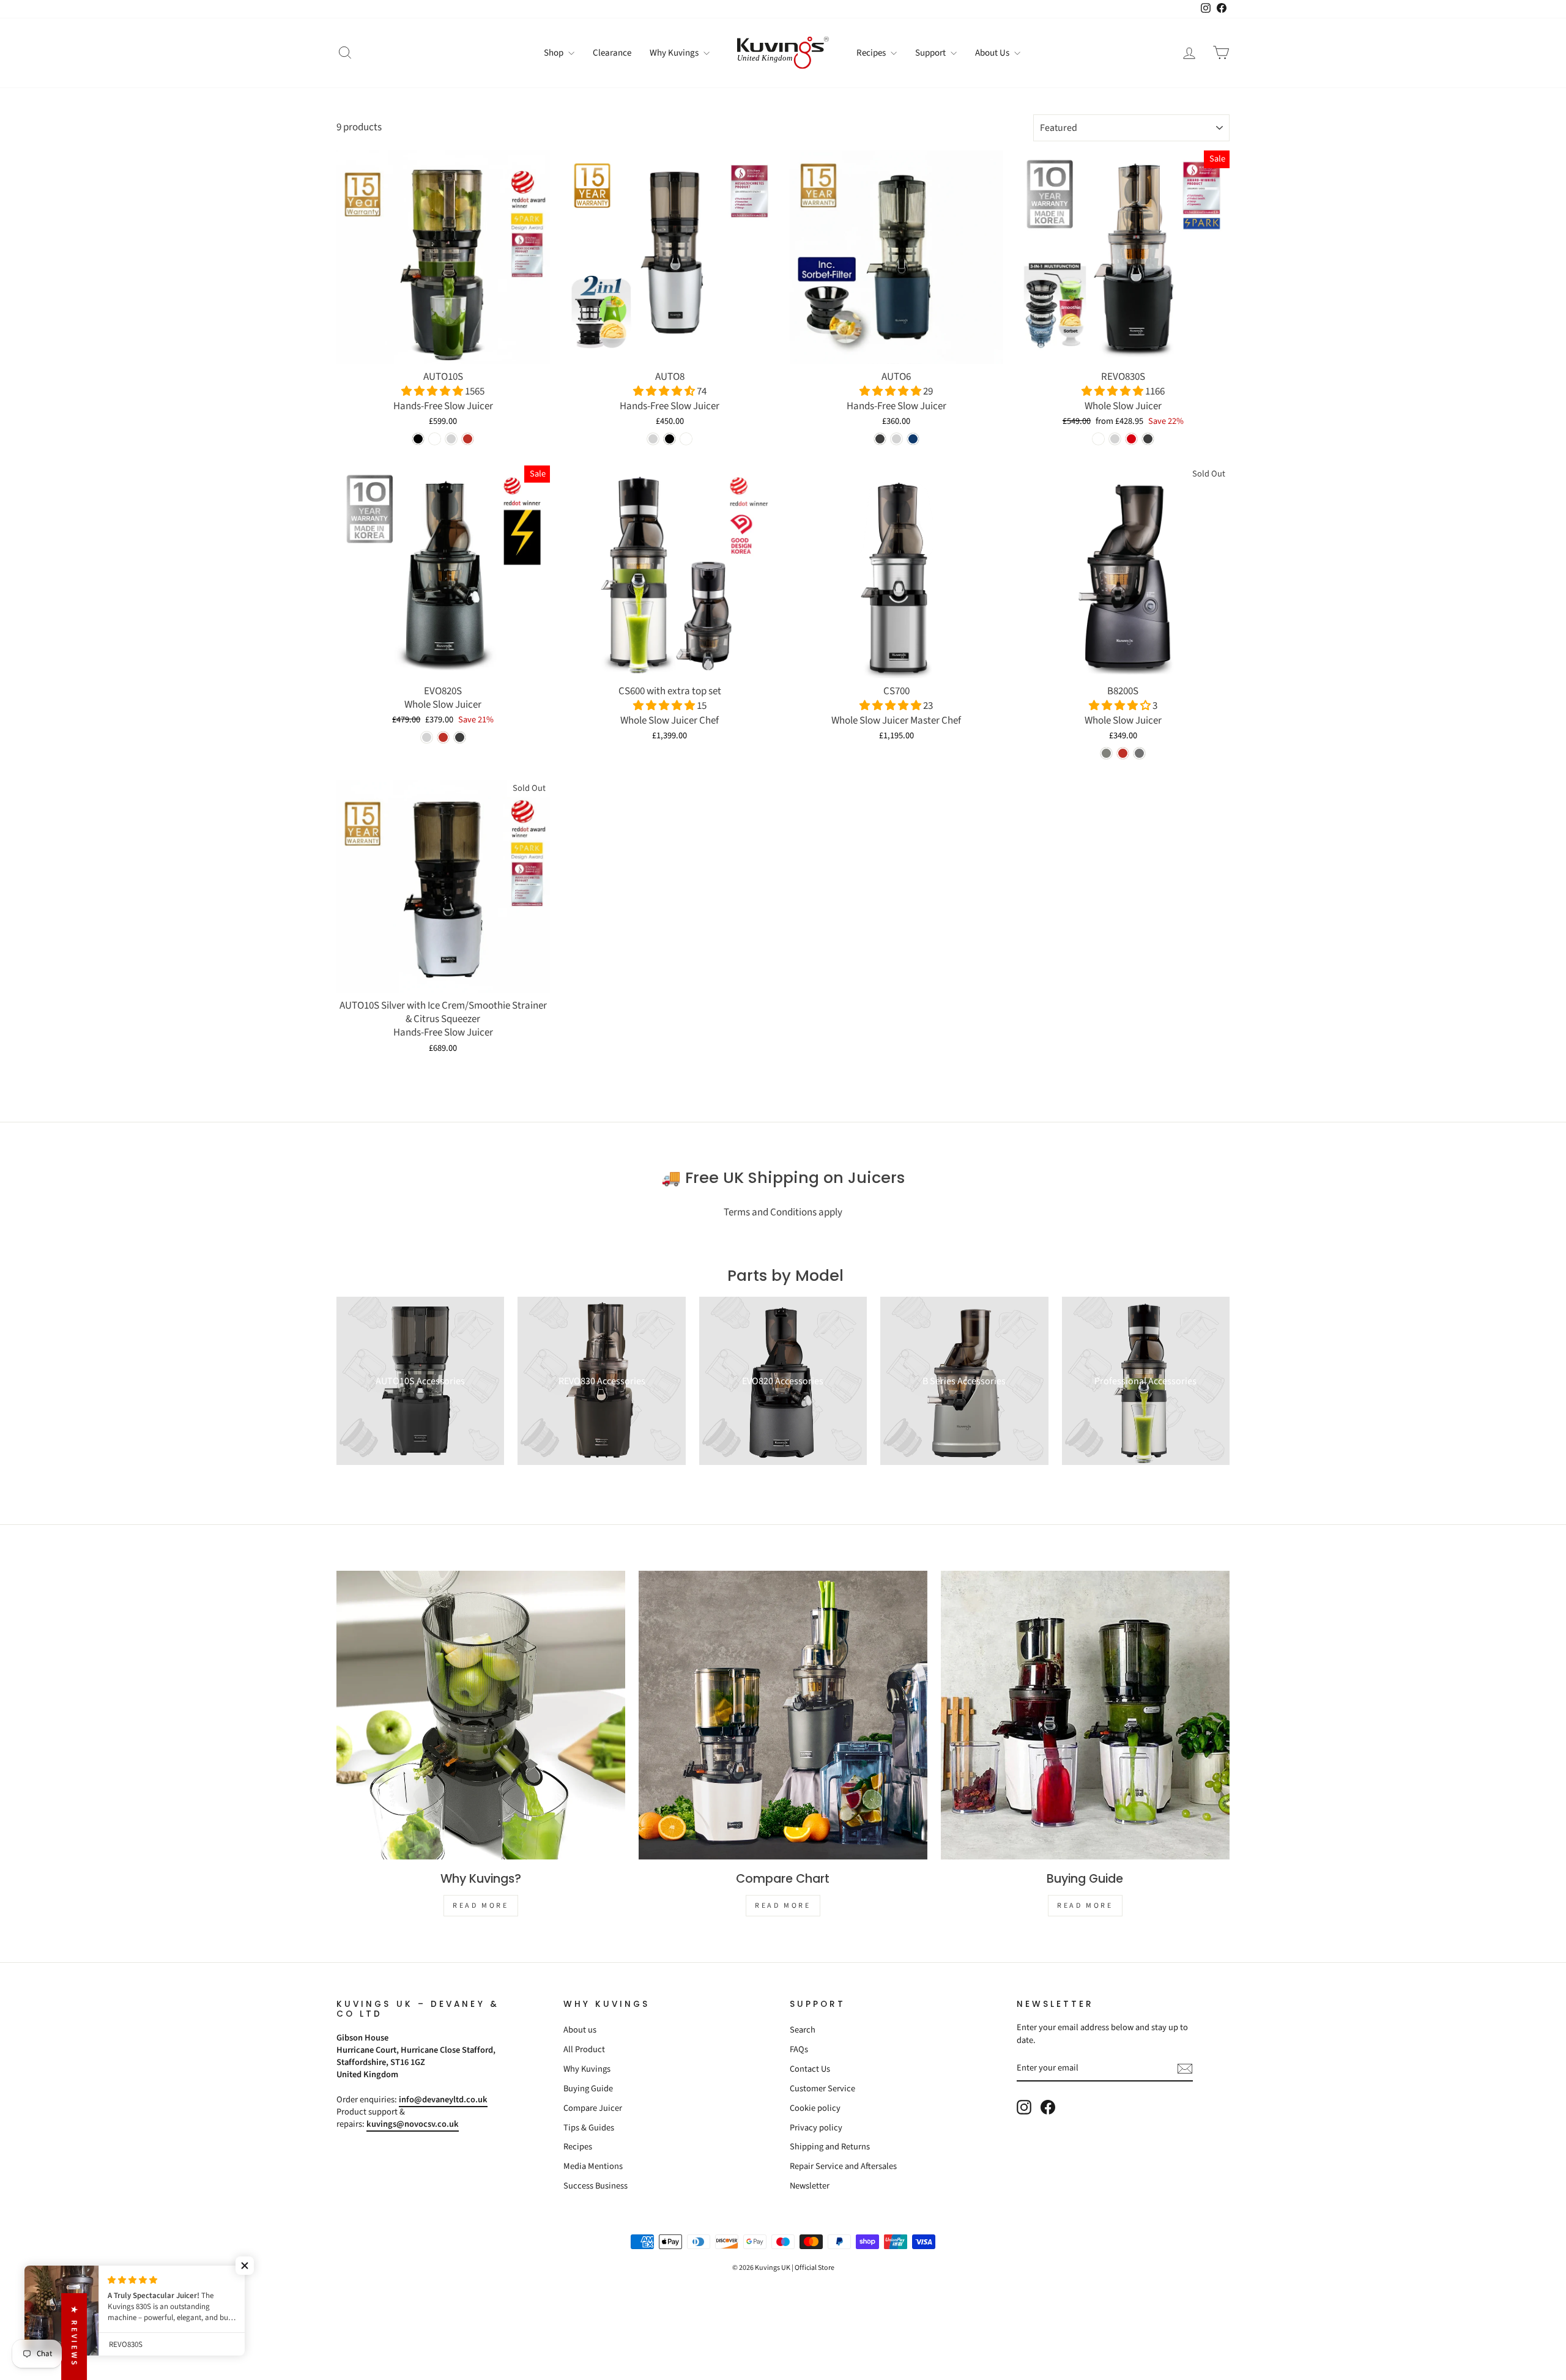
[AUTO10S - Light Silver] (451, 439)
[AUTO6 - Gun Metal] (880, 439)
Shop (555, 53)
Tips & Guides (589, 2128)
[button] (433, 391)
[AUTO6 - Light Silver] (896, 439)
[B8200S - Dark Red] (1123, 753)
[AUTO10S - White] (435, 439)
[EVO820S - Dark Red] (443, 737)
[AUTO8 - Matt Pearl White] (686, 439)
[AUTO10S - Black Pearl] (418, 439)
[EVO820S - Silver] (427, 737)
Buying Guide (588, 2089)
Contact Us (810, 2069)
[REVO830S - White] (1098, 439)
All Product (584, 2049)
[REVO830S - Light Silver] (1115, 439)
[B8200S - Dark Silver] (1106, 753)
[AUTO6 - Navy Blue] (913, 439)
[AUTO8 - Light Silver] (653, 439)
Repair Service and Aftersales (843, 2166)
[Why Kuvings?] (481, 1715)
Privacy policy (816, 2128)
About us (580, 2030)
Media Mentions (593, 2166)
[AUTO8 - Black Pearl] (670, 439)
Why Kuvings (675, 53)
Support (931, 53)
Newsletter (810, 2186)
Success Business (596, 2186)
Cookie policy (815, 2108)
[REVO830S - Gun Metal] (1148, 439)
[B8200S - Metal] (1139, 753)
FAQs (799, 2049)
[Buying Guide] (1085, 1715)
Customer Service (822, 2089)
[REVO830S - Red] (1131, 439)
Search (803, 2030)
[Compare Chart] (783, 1715)
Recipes (872, 53)
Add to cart (443, 350)
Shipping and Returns (830, 2147)
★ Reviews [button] (74, 2337)
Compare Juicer (593, 2108)
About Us (993, 53)
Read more (481, 1906)
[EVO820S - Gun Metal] (460, 737)
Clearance (612, 53)
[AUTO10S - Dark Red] (468, 439)
